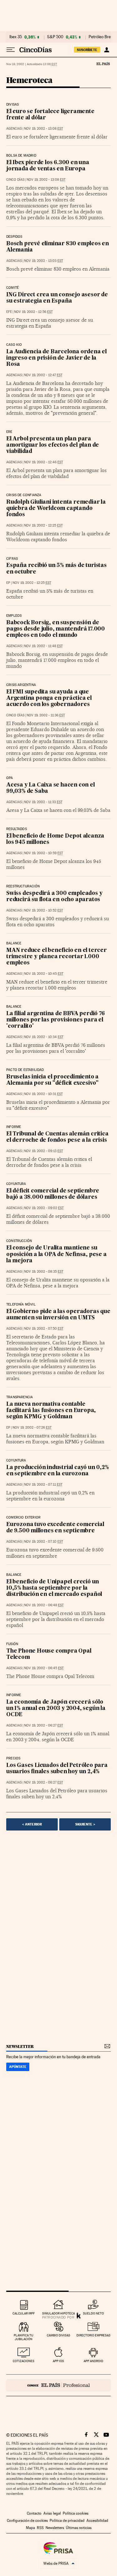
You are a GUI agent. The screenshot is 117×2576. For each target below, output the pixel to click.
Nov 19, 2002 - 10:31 (43, 1094)
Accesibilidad (97, 2521)
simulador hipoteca (58, 2313)
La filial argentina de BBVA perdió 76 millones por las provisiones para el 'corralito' (56, 1020)
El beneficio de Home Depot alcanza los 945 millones (55, 839)
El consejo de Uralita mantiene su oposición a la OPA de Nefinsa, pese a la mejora (56, 1254)
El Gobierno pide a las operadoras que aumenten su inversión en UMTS (58, 1315)
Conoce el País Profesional (58, 2385)
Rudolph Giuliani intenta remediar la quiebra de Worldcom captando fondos (56, 509)
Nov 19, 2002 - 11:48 (43, 646)
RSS (40, 2528)
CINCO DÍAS (15, 180)
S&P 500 (55, 37)
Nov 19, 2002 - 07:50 (44, 1329)
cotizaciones (24, 2361)
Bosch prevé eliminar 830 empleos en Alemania (58, 247)
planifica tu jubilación (24, 2337)
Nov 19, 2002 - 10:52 (44, 910)
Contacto (34, 2513)
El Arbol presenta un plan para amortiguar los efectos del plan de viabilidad (53, 445)
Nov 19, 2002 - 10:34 (44, 1037)
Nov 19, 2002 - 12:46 (44, 462)
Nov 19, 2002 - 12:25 (43, 525)
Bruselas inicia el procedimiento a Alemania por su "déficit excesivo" (52, 1080)
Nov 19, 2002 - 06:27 (44, 1725)
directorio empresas (93, 2335)
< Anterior (32, 1824)
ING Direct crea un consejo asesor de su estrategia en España (57, 298)
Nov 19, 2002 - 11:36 (46, 715)
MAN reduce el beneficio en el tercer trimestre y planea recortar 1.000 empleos (56, 957)
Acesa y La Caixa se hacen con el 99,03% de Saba (51, 788)
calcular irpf (24, 2313)
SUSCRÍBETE (87, 50)
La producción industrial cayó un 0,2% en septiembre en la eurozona (58, 1471)
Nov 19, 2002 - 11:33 (43, 802)
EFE (9, 312)
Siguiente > (85, 1824)
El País (103, 64)
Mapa (30, 2528)
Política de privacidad (67, 2521)
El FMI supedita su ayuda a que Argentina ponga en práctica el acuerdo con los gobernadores (49, 698)
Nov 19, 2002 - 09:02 (44, 1208)
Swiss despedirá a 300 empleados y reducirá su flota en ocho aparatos (54, 897)
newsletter (20, 2046)
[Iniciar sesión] (107, 50)
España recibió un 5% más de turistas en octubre (56, 569)
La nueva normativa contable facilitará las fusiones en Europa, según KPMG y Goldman (51, 1411)
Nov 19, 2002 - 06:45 (44, 1668)
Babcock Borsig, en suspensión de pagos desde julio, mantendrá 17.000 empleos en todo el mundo (56, 629)
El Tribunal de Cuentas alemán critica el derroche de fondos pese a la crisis (57, 1137)
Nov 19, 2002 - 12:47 (43, 375)
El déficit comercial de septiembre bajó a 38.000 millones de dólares (53, 1194)
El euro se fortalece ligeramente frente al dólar (50, 115)
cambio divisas (58, 2335)
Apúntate (18, 2067)
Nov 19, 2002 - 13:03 (44, 261)
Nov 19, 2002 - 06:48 (44, 1605)
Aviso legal (52, 2513)
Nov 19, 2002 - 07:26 (32, 1428)
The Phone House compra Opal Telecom (49, 1654)
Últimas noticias (79, 2528)
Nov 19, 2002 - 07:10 (44, 1542)
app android (93, 2361)
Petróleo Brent (101, 37)
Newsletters (55, 2528)
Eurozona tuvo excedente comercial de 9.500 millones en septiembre (55, 1528)
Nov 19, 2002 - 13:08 (44, 129)
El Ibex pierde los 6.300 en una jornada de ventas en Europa (48, 166)
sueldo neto (93, 2313)
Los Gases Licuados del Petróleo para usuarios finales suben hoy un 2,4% (57, 1769)
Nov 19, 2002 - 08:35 (44, 1272)
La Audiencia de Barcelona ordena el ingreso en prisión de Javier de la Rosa (56, 358)
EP (8, 583)
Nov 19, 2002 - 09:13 (44, 1151)
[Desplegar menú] (11, 50)
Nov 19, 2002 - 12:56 (33, 312)
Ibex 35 (16, 37)
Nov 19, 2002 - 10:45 (44, 974)
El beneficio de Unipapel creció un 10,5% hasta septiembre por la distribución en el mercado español (54, 1588)
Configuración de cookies (27, 2521)
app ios (58, 2361)
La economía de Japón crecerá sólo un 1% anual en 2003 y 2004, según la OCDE (56, 1709)
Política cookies (76, 2513)
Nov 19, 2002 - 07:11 (43, 1485)
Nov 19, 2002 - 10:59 (44, 853)
